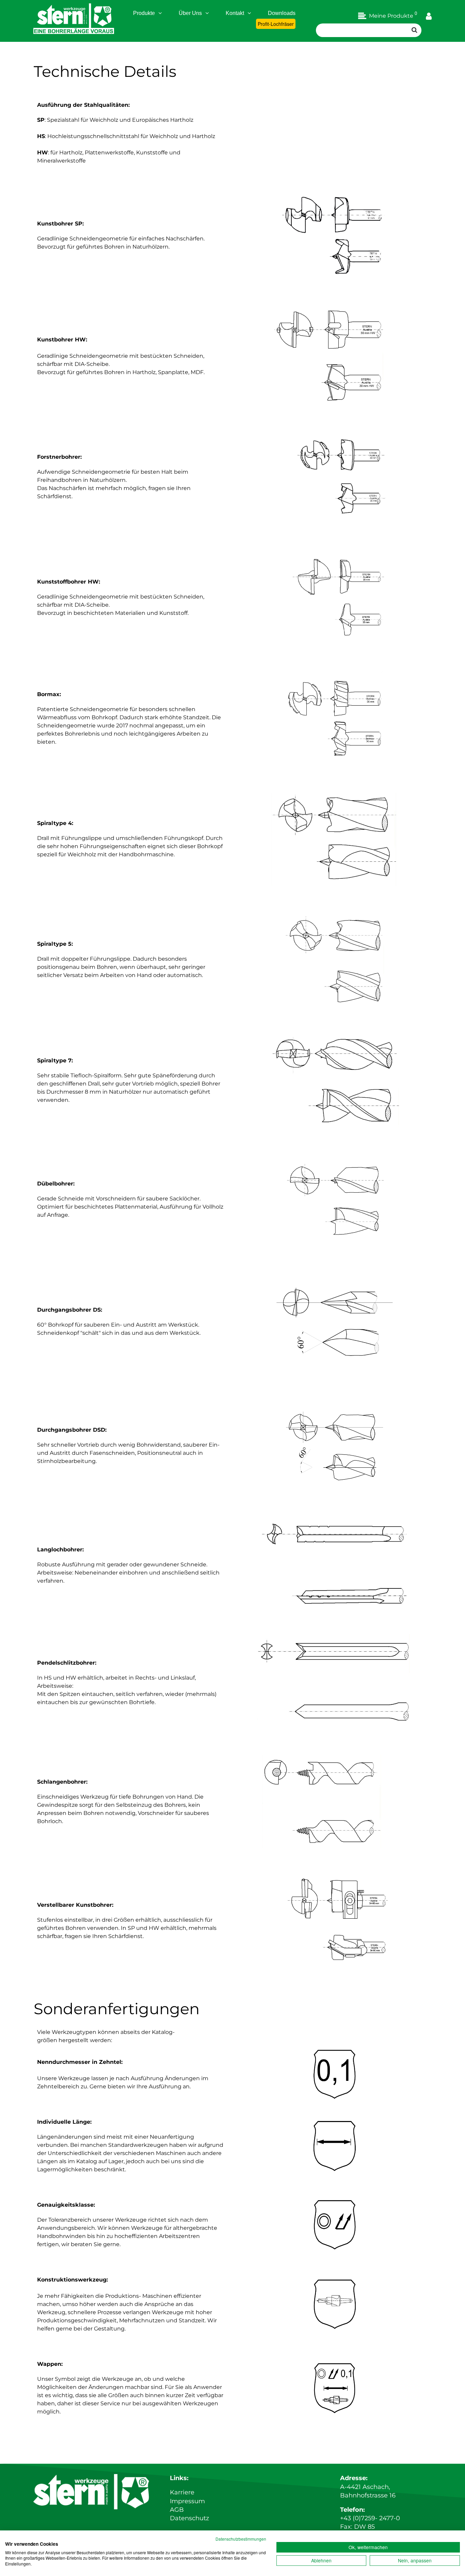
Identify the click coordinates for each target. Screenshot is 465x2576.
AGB (177, 2510)
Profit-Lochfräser (276, 24)
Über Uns (190, 13)
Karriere (182, 2492)
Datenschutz (189, 2518)
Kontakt (235, 13)
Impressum (187, 2501)
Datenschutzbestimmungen (241, 2539)
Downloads (282, 13)
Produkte (144, 13)
